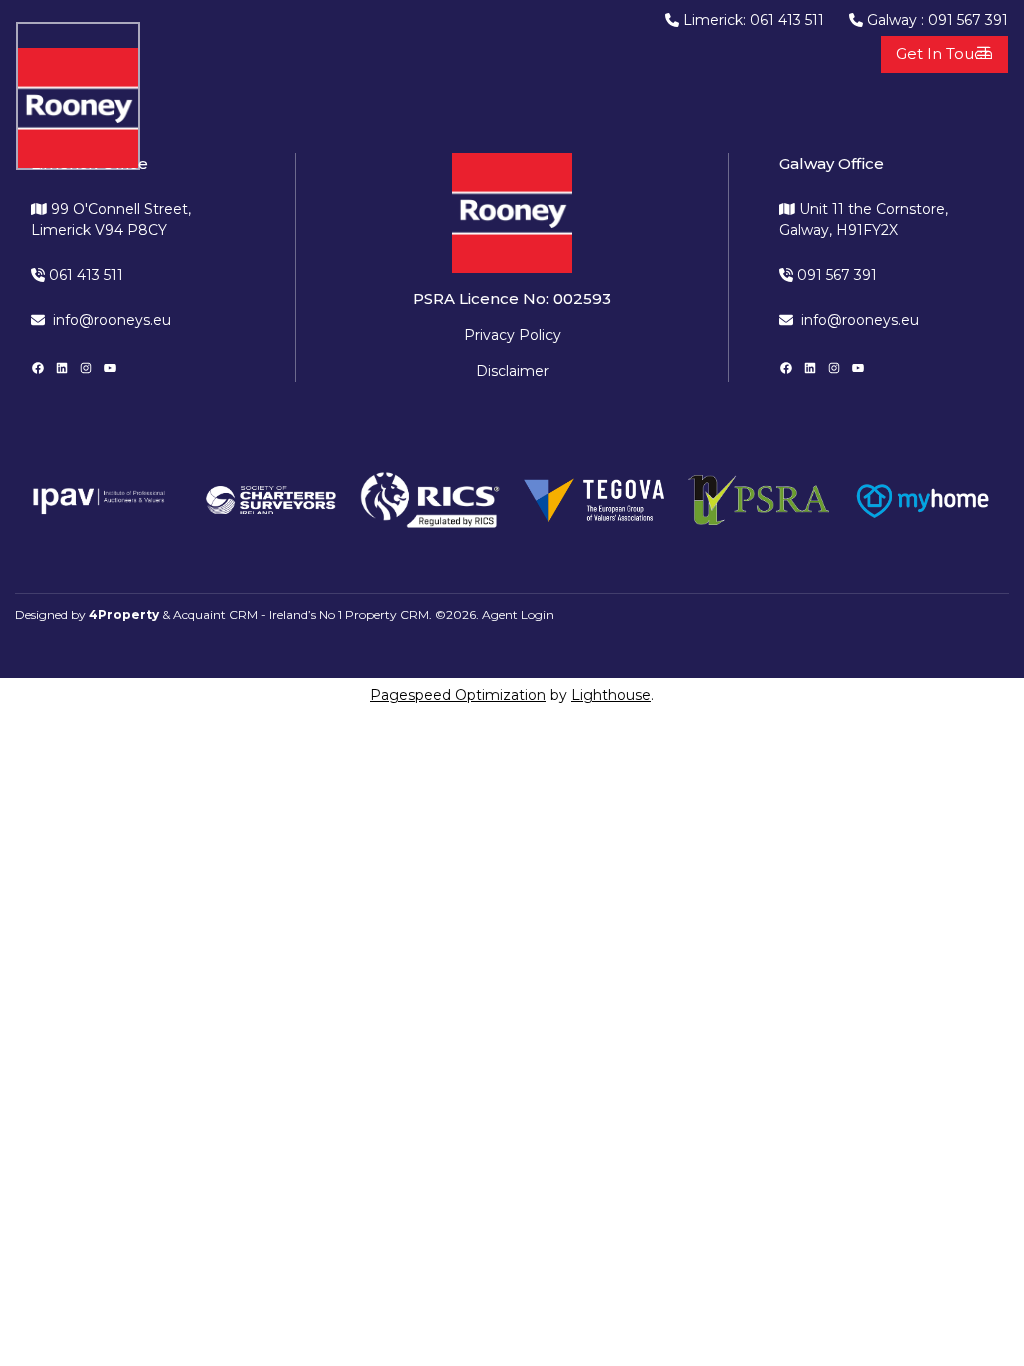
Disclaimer (512, 371)
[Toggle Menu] (984, 51)
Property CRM (387, 614)
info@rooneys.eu (112, 320)
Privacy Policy (512, 335)
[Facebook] (38, 368)
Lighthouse (611, 695)
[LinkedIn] (62, 368)
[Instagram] (86, 368)
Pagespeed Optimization (458, 695)
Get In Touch (944, 53)
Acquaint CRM (215, 614)
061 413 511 (84, 275)
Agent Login (518, 614)
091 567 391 (835, 275)
